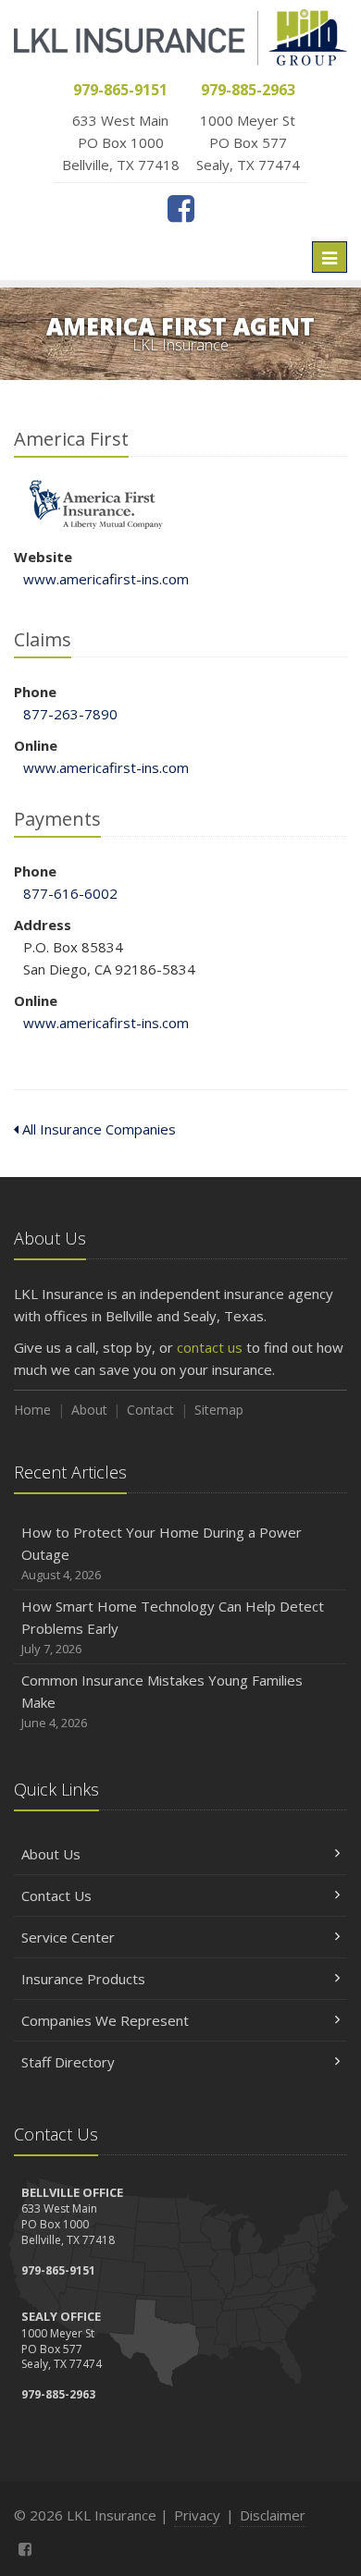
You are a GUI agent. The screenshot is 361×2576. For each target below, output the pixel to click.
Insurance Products (83, 1979)
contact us (210, 1347)
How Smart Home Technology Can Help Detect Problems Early (173, 1627)
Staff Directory (68, 2062)
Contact (150, 1410)
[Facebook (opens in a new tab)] (181, 208)
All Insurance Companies (97, 1129)
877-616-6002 (70, 893)
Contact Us (56, 1895)
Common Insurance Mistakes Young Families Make (162, 1701)
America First (97, 505)
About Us (51, 1854)
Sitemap (219, 1410)
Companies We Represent (105, 2020)
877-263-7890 (70, 714)
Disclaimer (273, 2515)
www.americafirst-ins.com (106, 579)
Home (32, 1410)
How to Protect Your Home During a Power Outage (162, 1553)
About (89, 1410)
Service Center (68, 1937)
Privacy (197, 2515)
